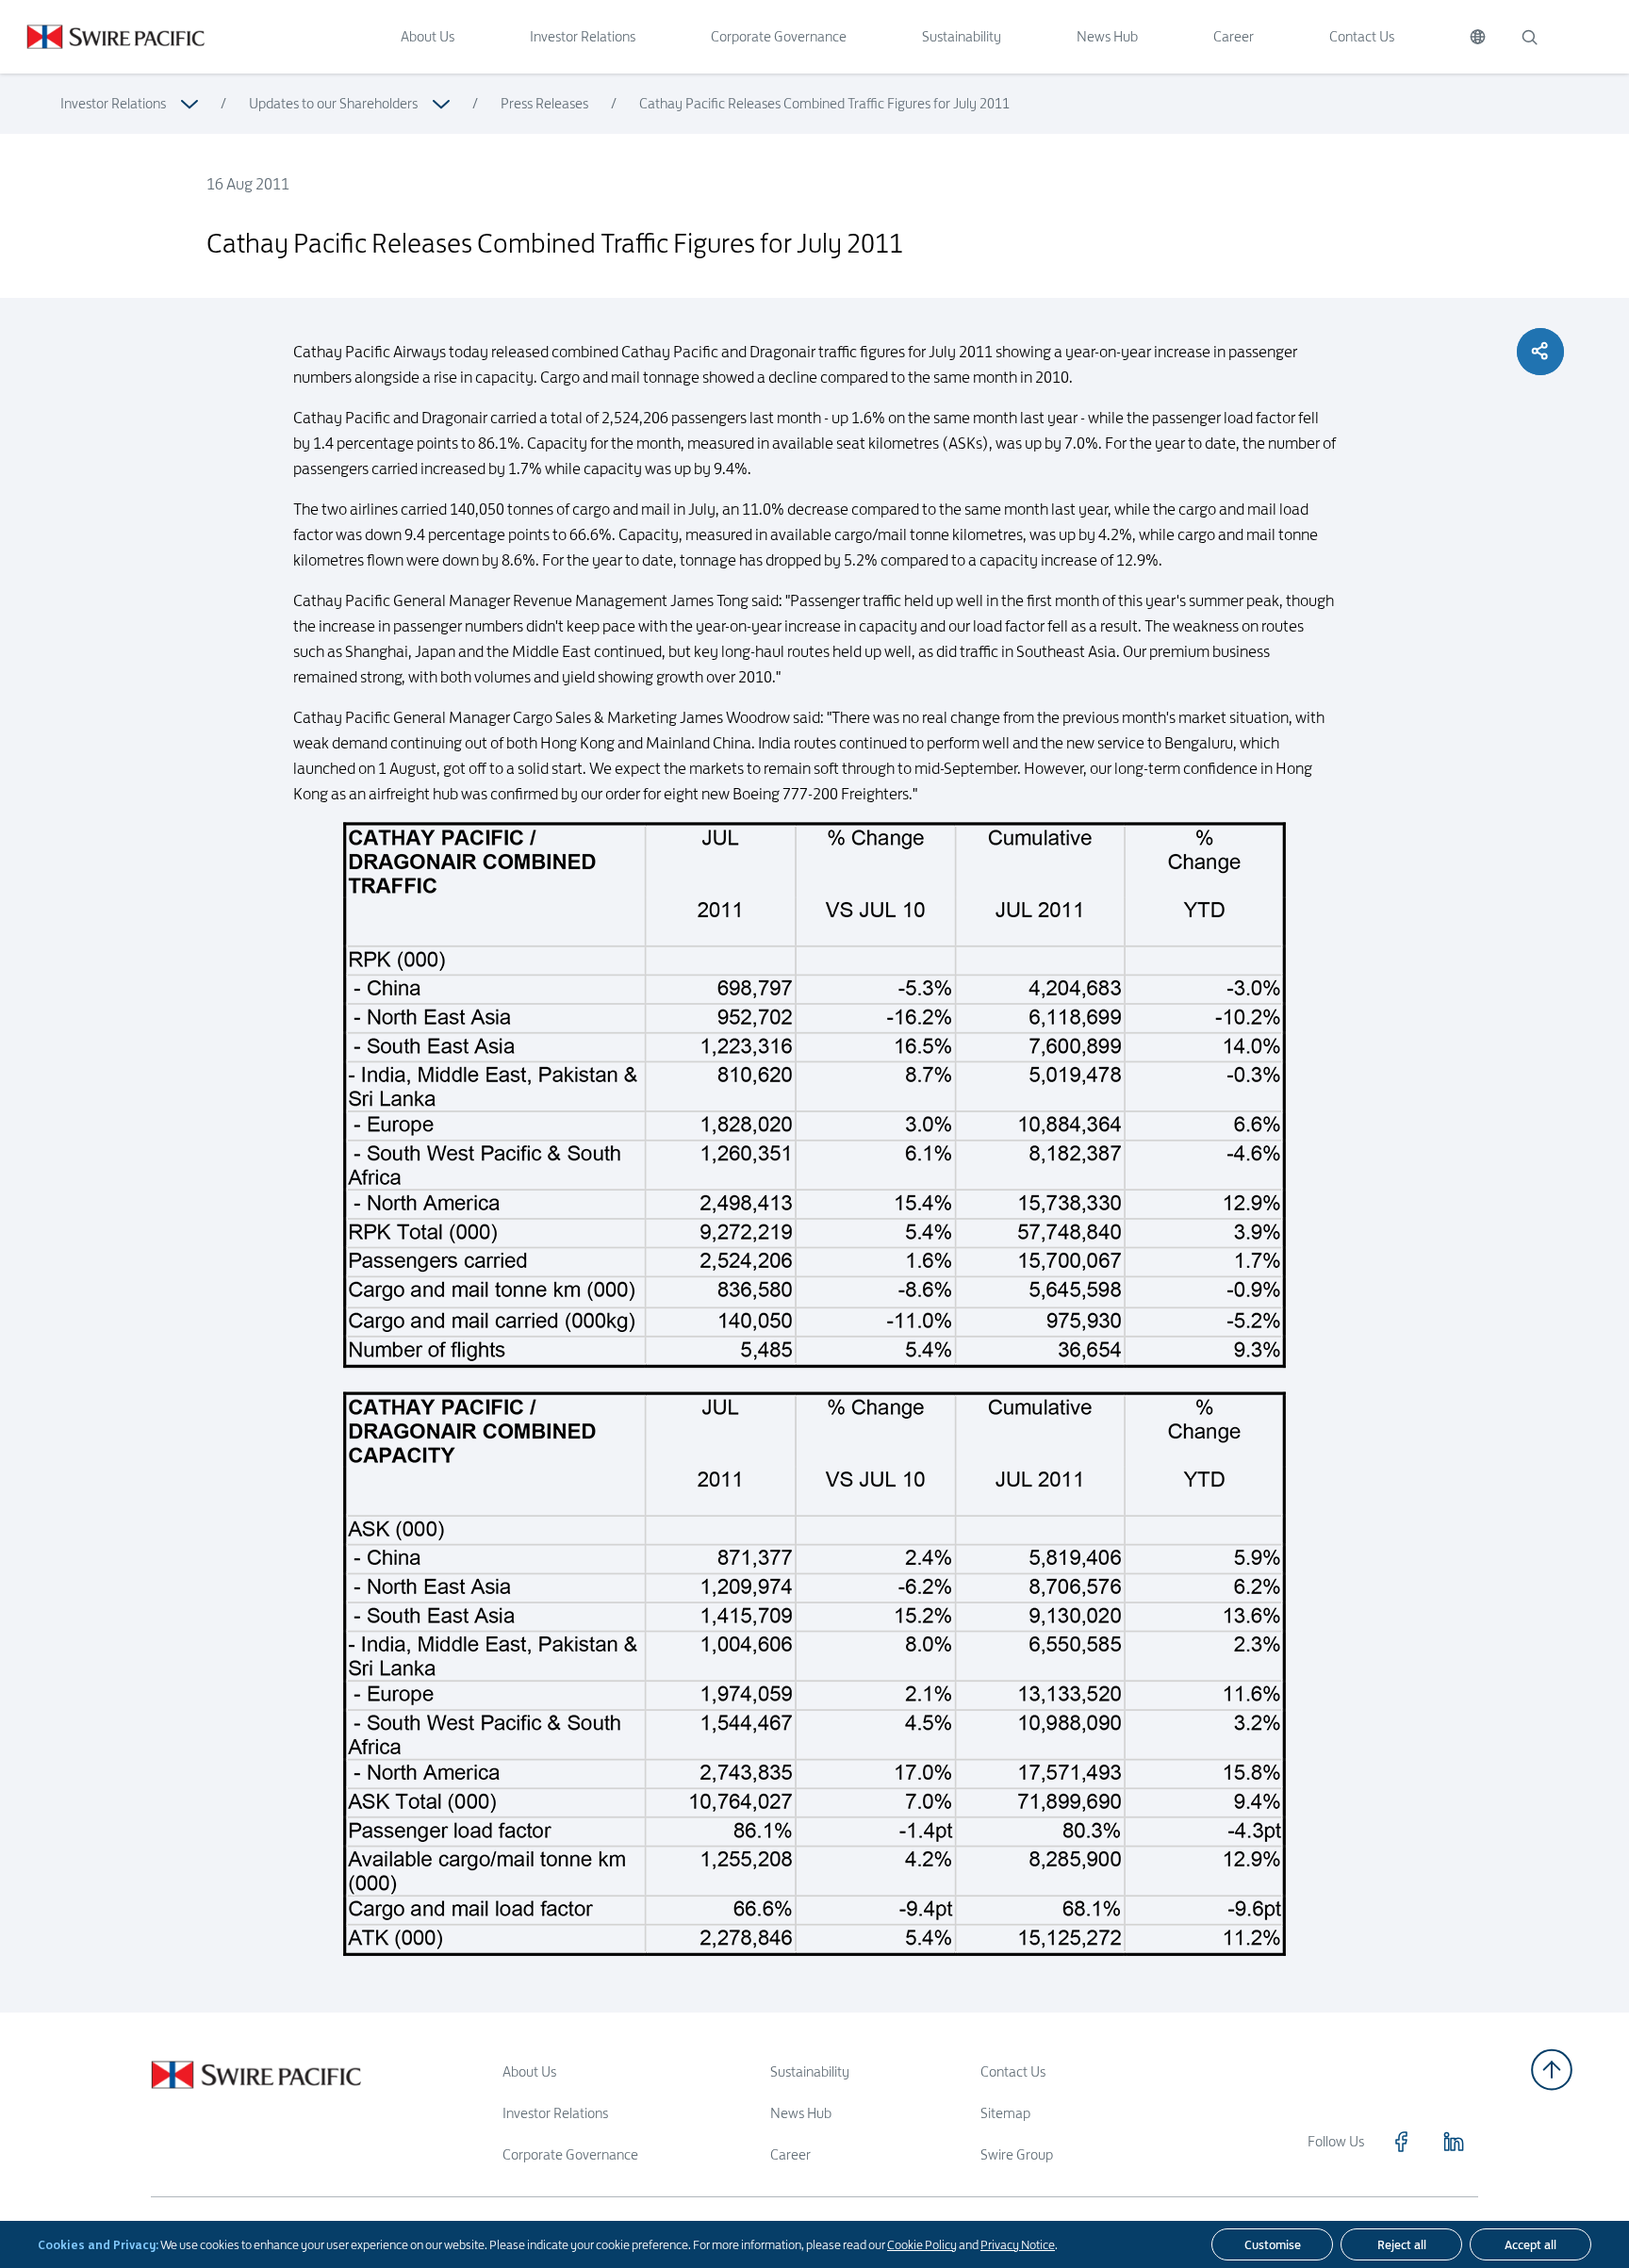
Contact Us (1362, 36)
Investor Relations (583, 36)
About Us (428, 36)
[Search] (1529, 37)
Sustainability (962, 36)
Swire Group (1017, 2154)
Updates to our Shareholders (333, 103)
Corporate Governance (779, 36)
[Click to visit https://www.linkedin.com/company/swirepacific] (1454, 2142)
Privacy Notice (1018, 2244)
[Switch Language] (1478, 37)
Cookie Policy (922, 2244)
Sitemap (1005, 2113)
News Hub (1107, 36)
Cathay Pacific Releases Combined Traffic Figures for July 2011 (824, 103)
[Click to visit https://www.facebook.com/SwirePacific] (1401, 2142)
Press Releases (544, 103)
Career (1234, 36)
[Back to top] (1552, 2070)
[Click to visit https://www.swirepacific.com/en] (102, 37)
